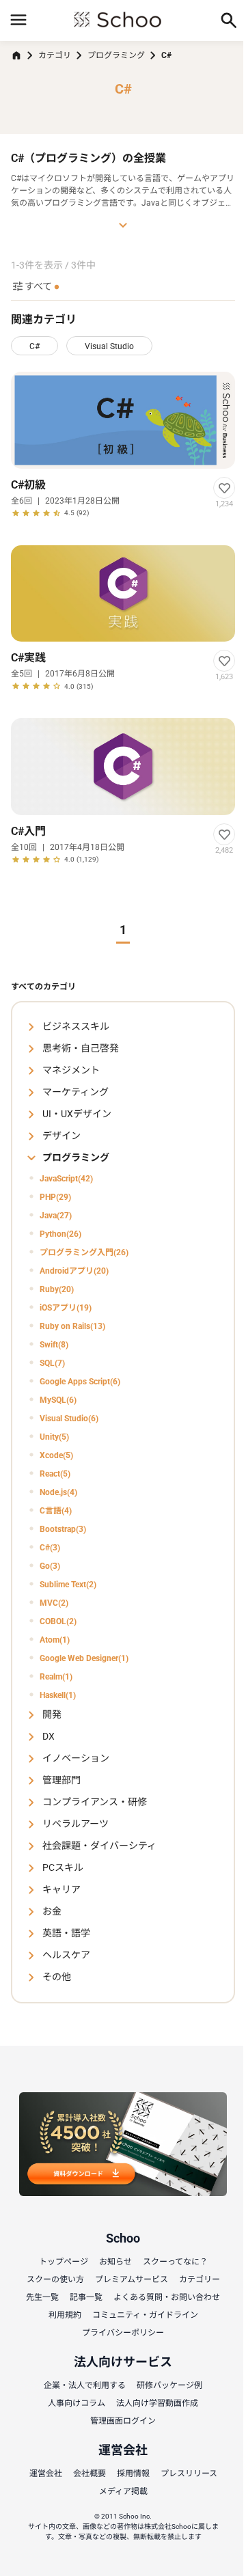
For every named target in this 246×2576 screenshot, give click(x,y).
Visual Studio (109, 346)
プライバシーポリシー (123, 2333)
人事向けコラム (77, 2403)
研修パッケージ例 (169, 2385)
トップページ (64, 2262)
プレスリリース (189, 2474)
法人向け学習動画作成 (157, 2403)
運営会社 (46, 2474)
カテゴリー (200, 2279)
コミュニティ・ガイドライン (145, 2315)
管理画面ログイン (123, 2421)
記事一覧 (86, 2297)
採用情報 (133, 2474)
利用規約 (65, 2315)
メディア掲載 (123, 2491)
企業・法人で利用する (85, 2385)
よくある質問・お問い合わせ (167, 2297)
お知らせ (115, 2262)
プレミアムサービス (132, 2279)
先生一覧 (42, 2297)
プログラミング (116, 55)
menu (18, 20)
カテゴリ (55, 55)
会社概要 (90, 2474)
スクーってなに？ (175, 2262)
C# (35, 346)
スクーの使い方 (55, 2279)
